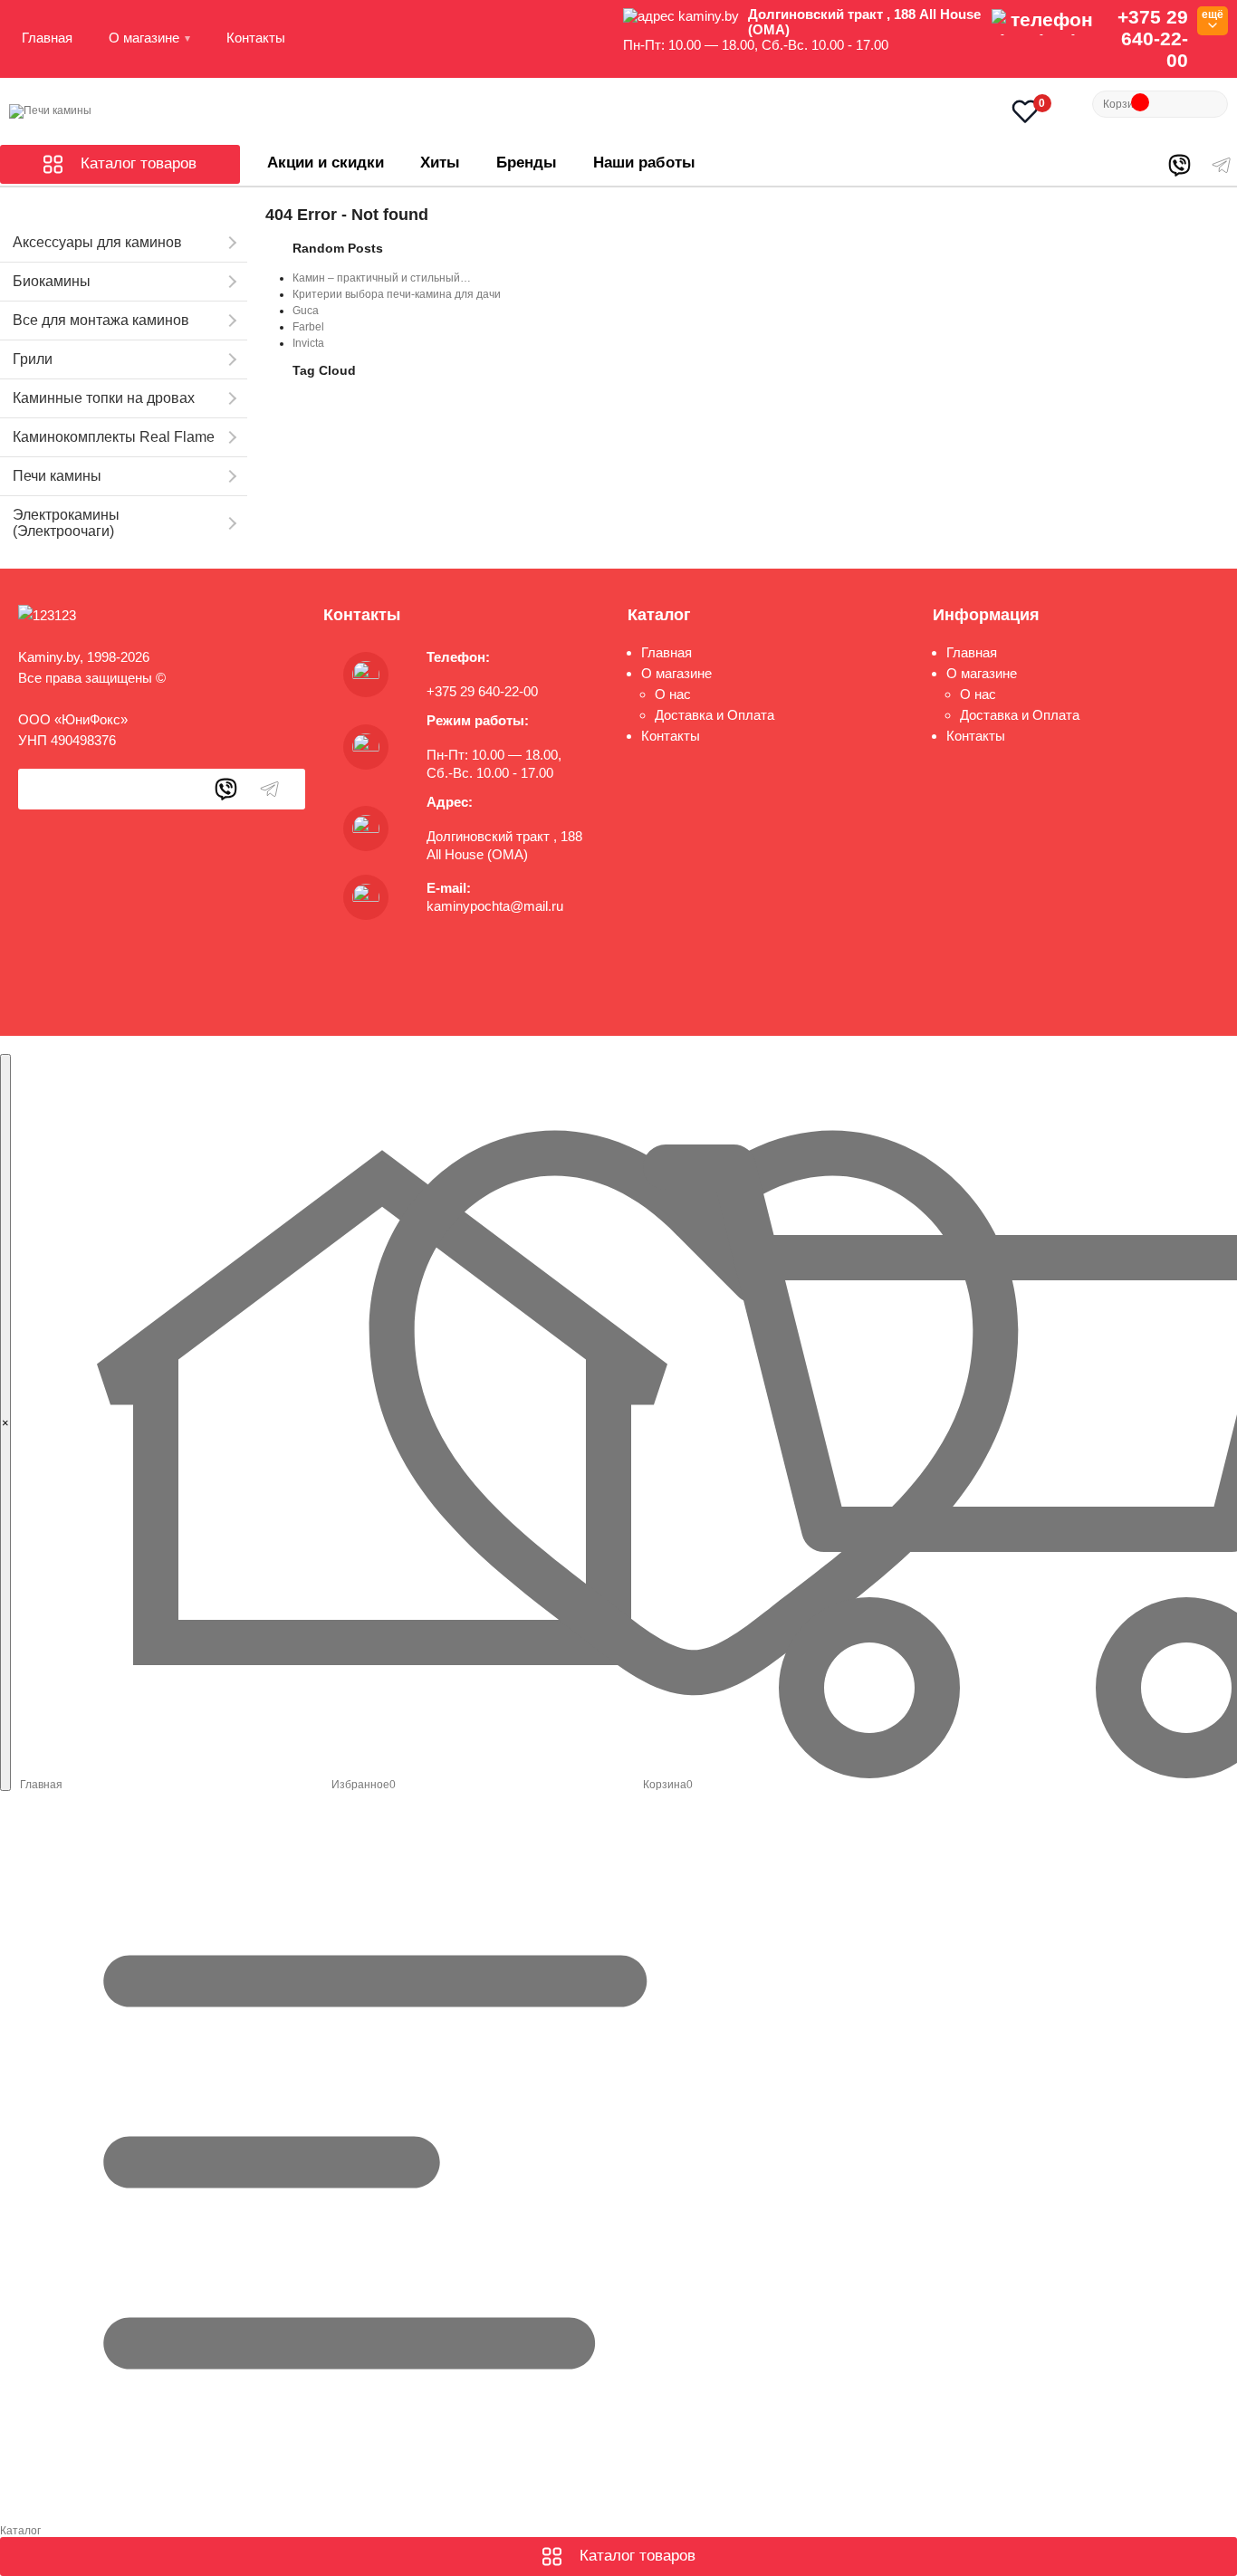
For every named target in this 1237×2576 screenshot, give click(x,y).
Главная (47, 38)
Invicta (308, 343)
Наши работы (644, 163)
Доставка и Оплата (714, 715)
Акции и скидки (326, 163)
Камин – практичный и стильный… (382, 278)
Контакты (256, 38)
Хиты (440, 163)
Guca (306, 311)
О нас (673, 694)
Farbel (308, 327)
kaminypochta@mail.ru (495, 906)
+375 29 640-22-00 (1153, 38)
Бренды (527, 163)
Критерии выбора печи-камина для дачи (397, 294)
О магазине (144, 38)
